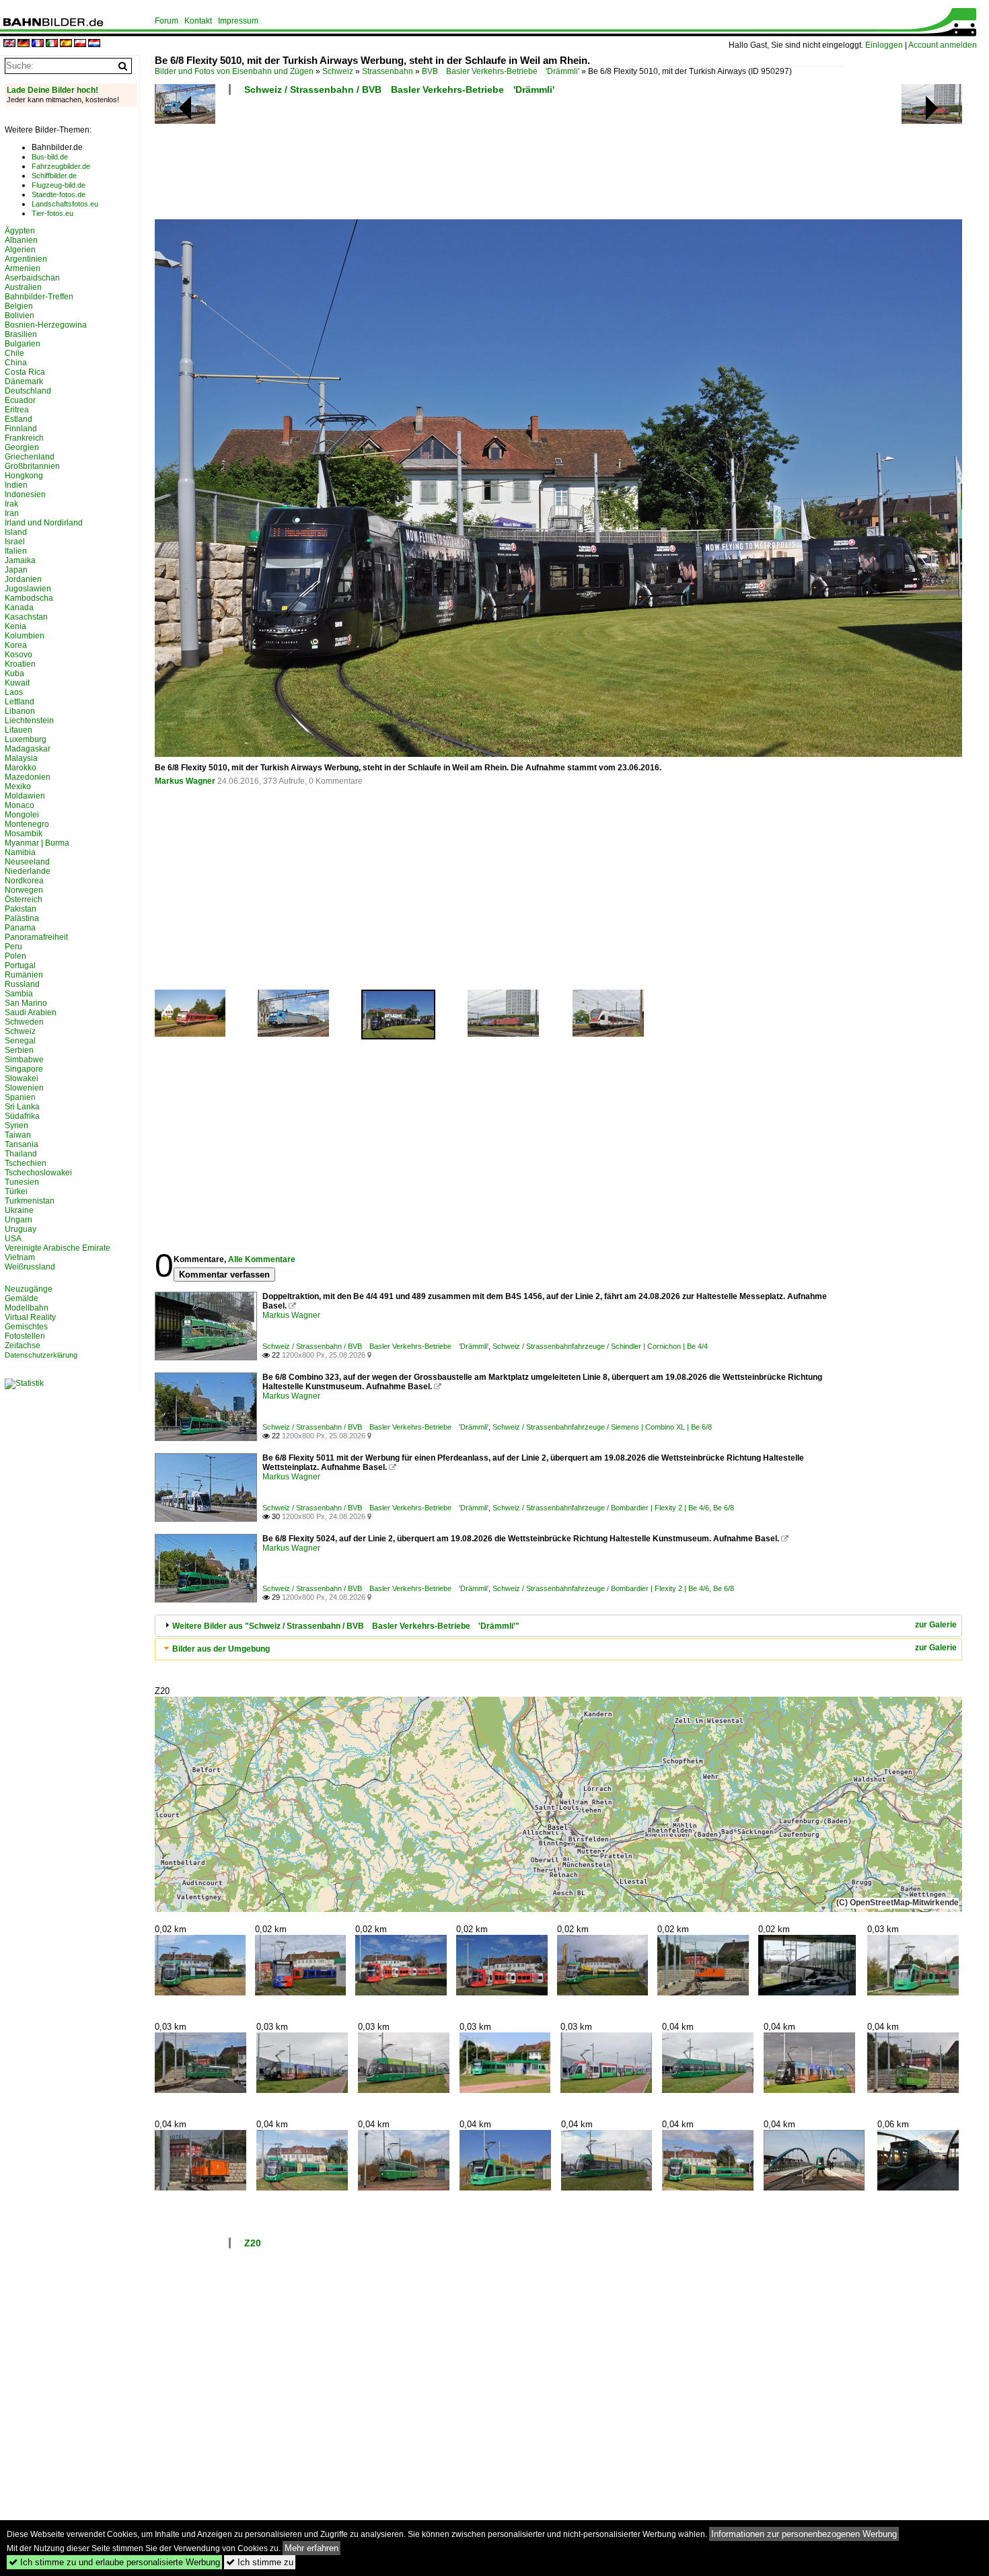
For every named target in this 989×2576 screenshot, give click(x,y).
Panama (20, 928)
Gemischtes (26, 1327)
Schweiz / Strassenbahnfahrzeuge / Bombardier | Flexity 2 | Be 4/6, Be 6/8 (613, 1508)
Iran (12, 513)
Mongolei (22, 815)
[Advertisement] (499, 161)
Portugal (20, 965)
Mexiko (18, 786)
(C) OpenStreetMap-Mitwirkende (898, 1903)
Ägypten (20, 231)
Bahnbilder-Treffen (39, 297)
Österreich (24, 899)
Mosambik (24, 834)
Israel (15, 542)
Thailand (21, 1154)
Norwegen (24, 890)
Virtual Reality (30, 1317)
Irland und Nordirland (44, 523)
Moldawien (25, 796)
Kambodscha (29, 598)
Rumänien (24, 975)
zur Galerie (936, 1625)
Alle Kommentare (262, 1259)
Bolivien (20, 316)
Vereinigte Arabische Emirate (58, 1248)
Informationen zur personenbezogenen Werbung (804, 2534)
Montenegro (27, 824)
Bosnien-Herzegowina (46, 325)
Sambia (19, 994)
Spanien (20, 1097)
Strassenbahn (388, 71)
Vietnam (20, 1257)
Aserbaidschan (32, 278)
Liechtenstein (29, 721)
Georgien (22, 447)
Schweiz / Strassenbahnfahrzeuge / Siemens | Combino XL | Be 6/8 (602, 1427)
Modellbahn (27, 1308)
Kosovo (19, 655)
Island (16, 532)
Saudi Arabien (31, 1013)
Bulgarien (23, 344)
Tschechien (26, 1163)
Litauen (19, 730)
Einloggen (884, 45)
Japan (16, 570)
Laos (14, 692)
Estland (19, 419)
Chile (14, 353)
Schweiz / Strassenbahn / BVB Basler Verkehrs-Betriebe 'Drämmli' (399, 89)
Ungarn (19, 1220)
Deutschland (28, 391)
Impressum (238, 21)
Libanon (20, 711)
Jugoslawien (28, 589)
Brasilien (21, 334)
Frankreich (24, 438)
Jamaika (20, 560)
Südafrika (22, 1116)
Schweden (24, 1022)
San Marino (26, 1003)
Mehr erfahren (312, 2548)
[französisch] (38, 44)
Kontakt (198, 21)
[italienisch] (52, 44)
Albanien (21, 240)
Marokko (21, 768)
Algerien (20, 250)
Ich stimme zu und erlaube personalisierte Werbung (114, 2562)
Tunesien (22, 1182)
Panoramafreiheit (36, 937)
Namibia (20, 852)
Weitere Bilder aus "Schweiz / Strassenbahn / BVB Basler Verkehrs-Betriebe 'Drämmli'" (346, 1626)
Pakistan (21, 909)
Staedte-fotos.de (59, 194)
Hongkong (24, 476)
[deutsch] (24, 44)
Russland (22, 984)
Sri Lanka (22, 1107)
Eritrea (17, 410)
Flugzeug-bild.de (59, 185)
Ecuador (20, 400)
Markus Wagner (185, 781)
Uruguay (21, 1229)
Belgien (19, 306)
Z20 (253, 2243)
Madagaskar (28, 749)
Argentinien (26, 259)
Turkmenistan (30, 1201)
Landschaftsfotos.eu (65, 204)
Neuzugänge (29, 1289)
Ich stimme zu (260, 2562)
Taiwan (18, 1135)
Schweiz (338, 71)
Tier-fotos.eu (52, 213)
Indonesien (25, 494)
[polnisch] (80, 44)
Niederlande (28, 871)
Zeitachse (23, 1346)
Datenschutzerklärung (41, 1355)
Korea (16, 645)
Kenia (15, 626)
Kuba (14, 673)
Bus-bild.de (50, 157)
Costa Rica (25, 372)
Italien (16, 551)
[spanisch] (66, 44)
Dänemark (24, 381)
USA (13, 1239)
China (16, 363)
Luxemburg (26, 739)
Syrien (16, 1126)
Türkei (16, 1191)
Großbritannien (32, 466)
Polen (15, 956)
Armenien (23, 268)
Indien (16, 485)
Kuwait (17, 683)
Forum (167, 21)
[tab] (558, 1626)
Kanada (19, 608)
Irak (11, 504)
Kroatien (20, 664)
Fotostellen (25, 1336)
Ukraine (19, 1210)
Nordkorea (24, 881)
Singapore (24, 1069)
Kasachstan (26, 617)
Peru (13, 947)
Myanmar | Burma (37, 843)
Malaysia (21, 758)
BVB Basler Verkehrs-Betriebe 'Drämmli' (501, 71)
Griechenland (30, 457)
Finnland (21, 429)
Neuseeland (27, 862)
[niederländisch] (94, 44)
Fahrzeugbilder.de (61, 166)
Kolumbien (25, 636)
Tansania (22, 1144)
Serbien (19, 1050)
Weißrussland (30, 1267)
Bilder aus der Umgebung (221, 1649)
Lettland (20, 702)
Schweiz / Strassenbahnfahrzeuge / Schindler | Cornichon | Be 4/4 (600, 1346)
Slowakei (22, 1078)
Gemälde (22, 1298)
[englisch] (9, 44)
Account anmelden (943, 45)
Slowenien (24, 1088)
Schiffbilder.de (54, 176)
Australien (23, 287)
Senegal (20, 1041)
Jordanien (23, 579)
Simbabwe (24, 1060)
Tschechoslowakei (38, 1173)
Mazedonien (28, 777)
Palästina (22, 918)
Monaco (20, 805)
